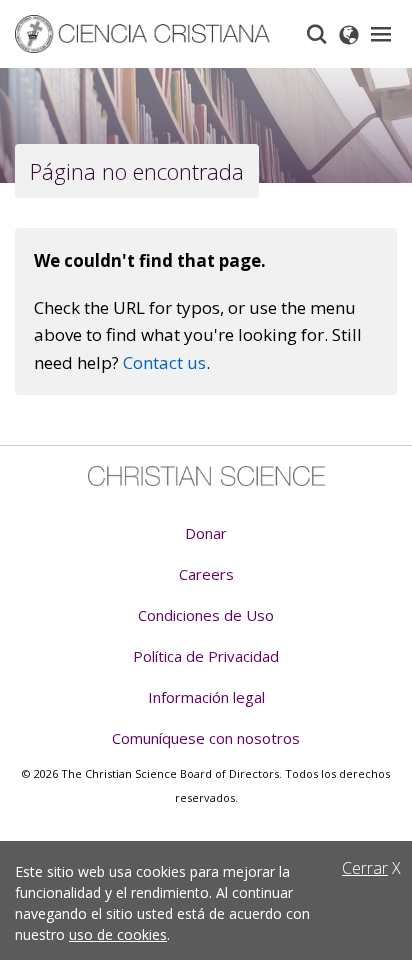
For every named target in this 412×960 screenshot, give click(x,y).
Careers (206, 574)
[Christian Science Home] (150, 34)
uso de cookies (118, 934)
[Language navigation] (349, 34)
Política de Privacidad (206, 656)
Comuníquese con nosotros (206, 738)
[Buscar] (317, 34)
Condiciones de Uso (206, 615)
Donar (206, 533)
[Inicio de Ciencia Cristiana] (206, 476)
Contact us (164, 362)
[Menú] (381, 34)
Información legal (206, 697)
